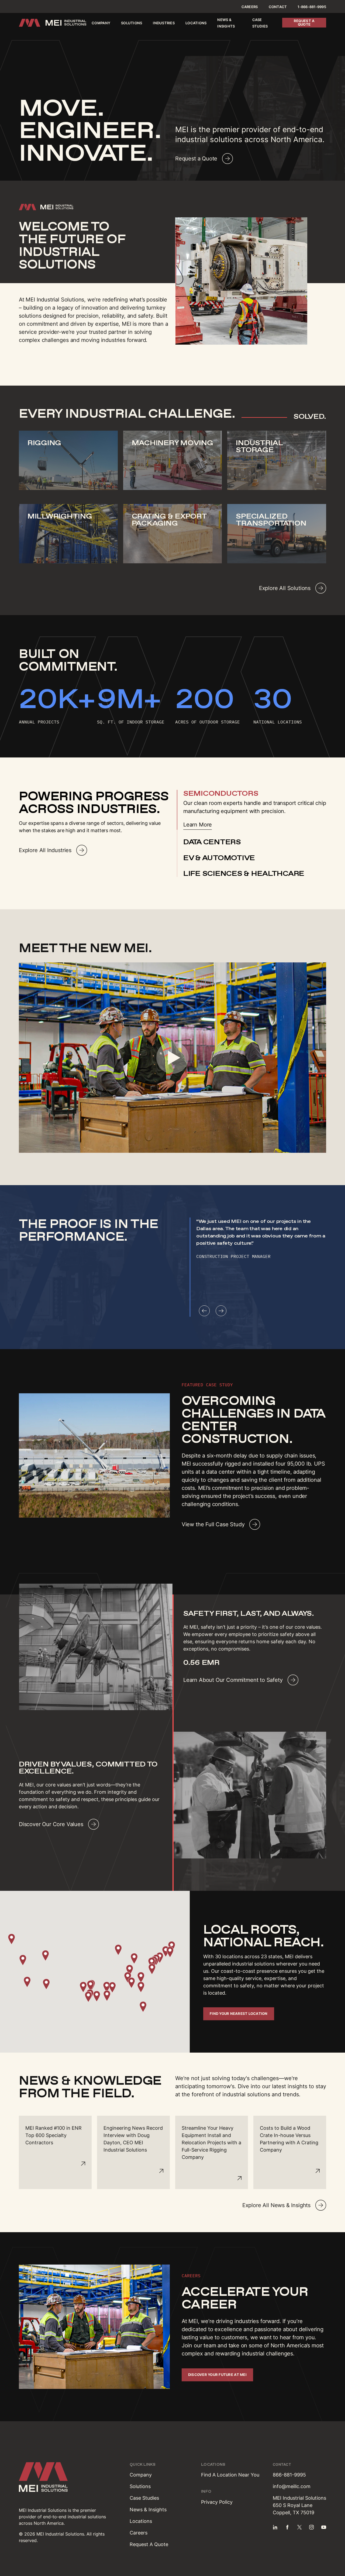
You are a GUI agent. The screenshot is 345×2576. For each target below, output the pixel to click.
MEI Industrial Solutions (43, 2510)
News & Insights (148, 2510)
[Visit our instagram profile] (312, 2527)
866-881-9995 (289, 2475)
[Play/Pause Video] (172, 1058)
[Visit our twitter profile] (299, 2527)
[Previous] (204, 1311)
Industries (164, 23)
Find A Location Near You (230, 2475)
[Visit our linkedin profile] (275, 2527)
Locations (196, 23)
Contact (278, 7)
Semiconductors (221, 793)
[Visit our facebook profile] (287, 2527)
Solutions (132, 23)
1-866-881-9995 (312, 7)
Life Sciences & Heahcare (244, 873)
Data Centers (212, 842)
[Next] (221, 1311)
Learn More (198, 825)
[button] (83, 1987)
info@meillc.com (292, 2486)
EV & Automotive (219, 858)
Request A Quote (149, 2544)
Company (101, 23)
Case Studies (144, 2498)
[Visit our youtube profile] (324, 2527)
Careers (250, 7)
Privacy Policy (217, 2502)
